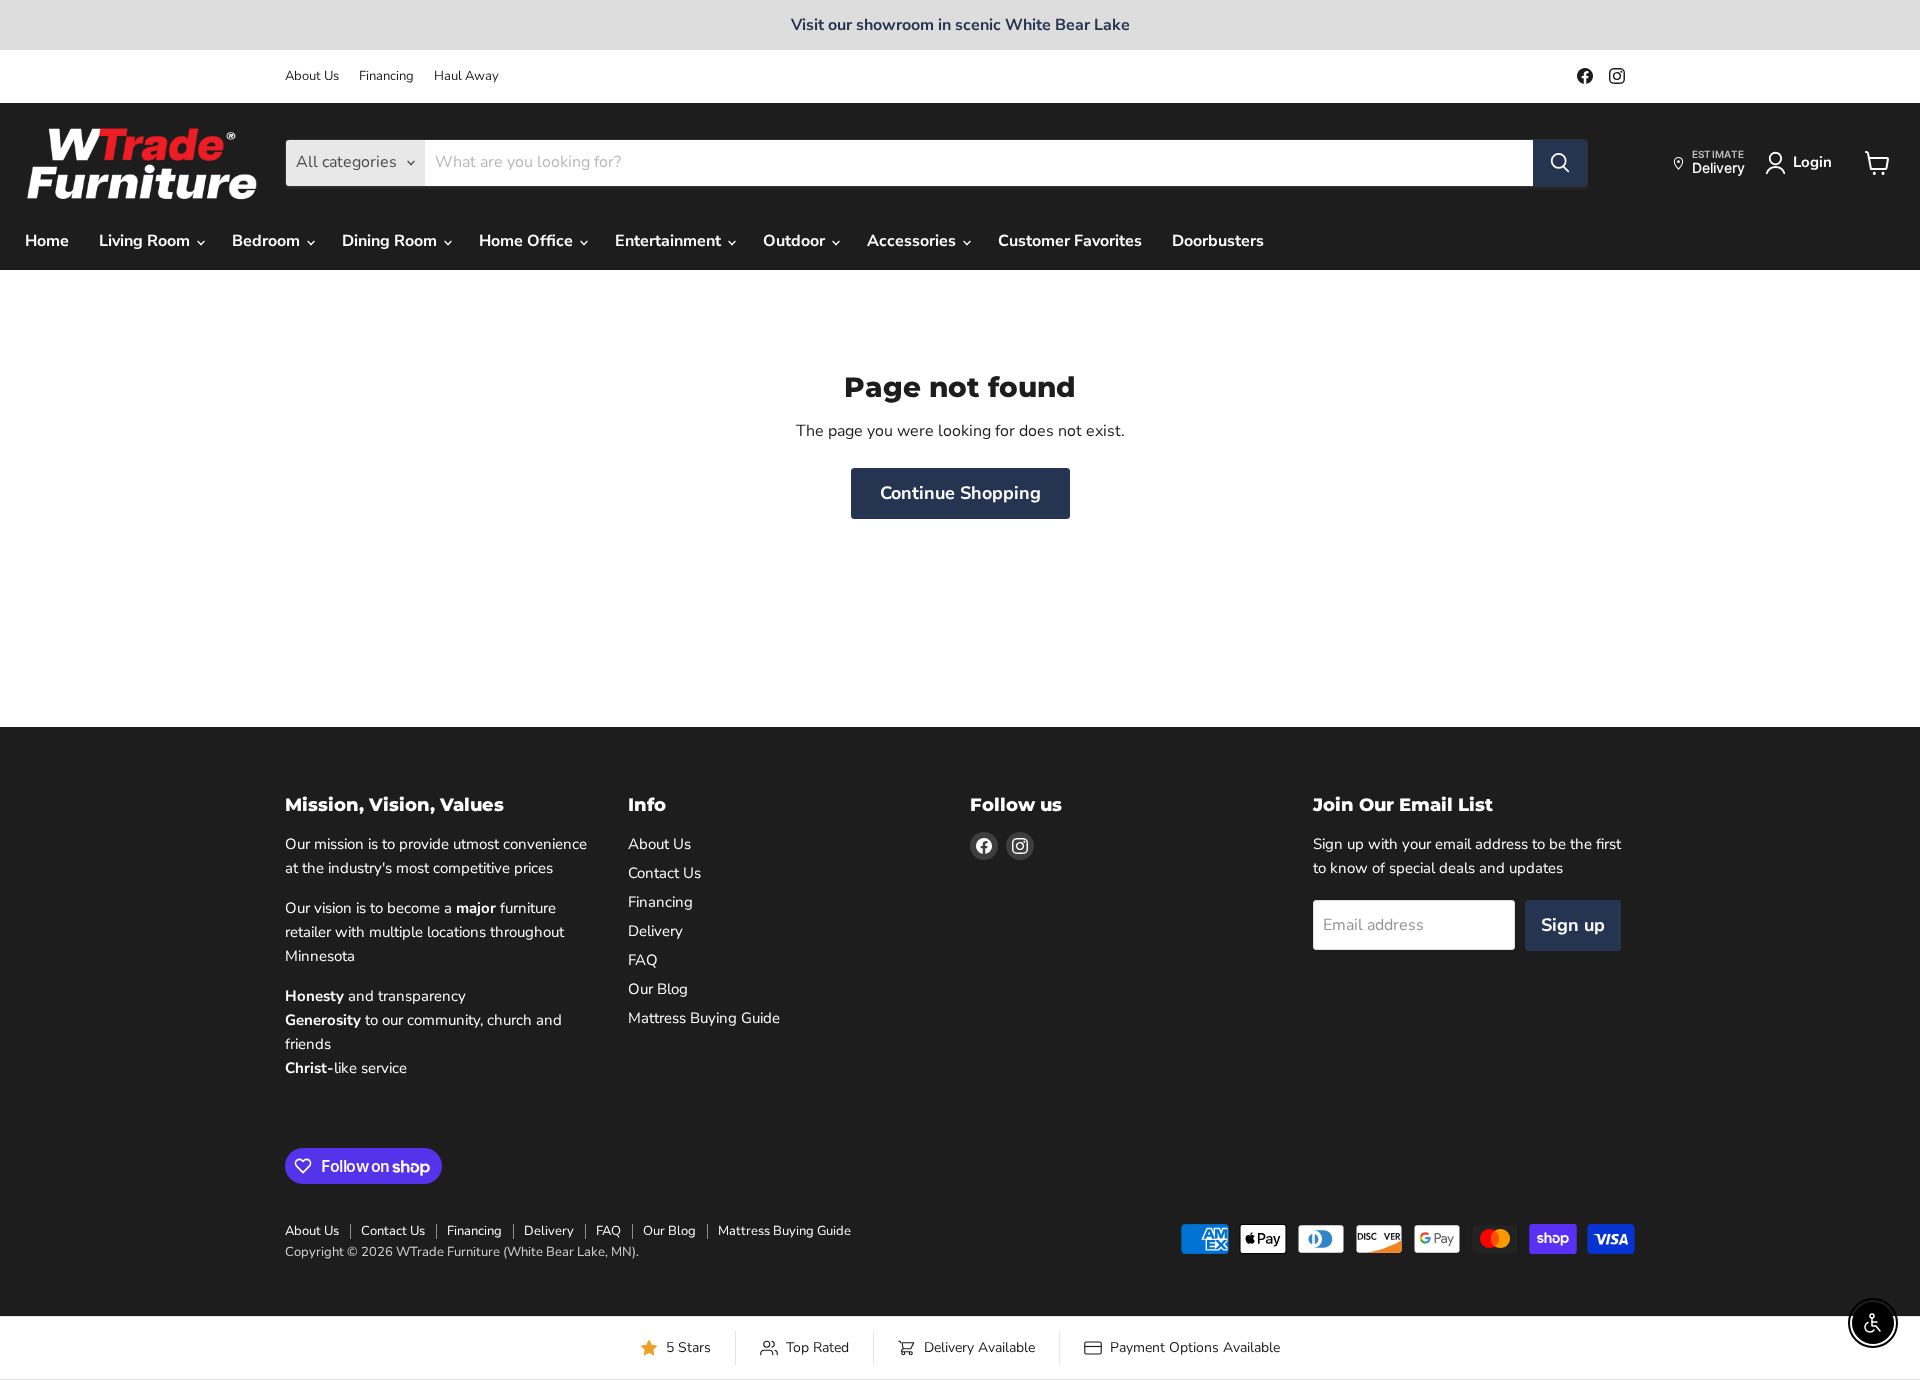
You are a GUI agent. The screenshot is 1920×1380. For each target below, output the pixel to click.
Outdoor (796, 242)
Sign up (1573, 925)
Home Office (528, 242)
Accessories (913, 242)
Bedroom (268, 242)
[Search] (1560, 163)
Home (47, 242)
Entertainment (670, 242)
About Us (312, 76)
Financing (386, 76)
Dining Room (391, 242)
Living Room (146, 242)
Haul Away (466, 76)
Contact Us (664, 873)
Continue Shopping (960, 493)
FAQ (643, 960)
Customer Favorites (1070, 242)
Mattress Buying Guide (704, 1018)
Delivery (655, 931)
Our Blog (658, 989)
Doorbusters (1218, 242)
